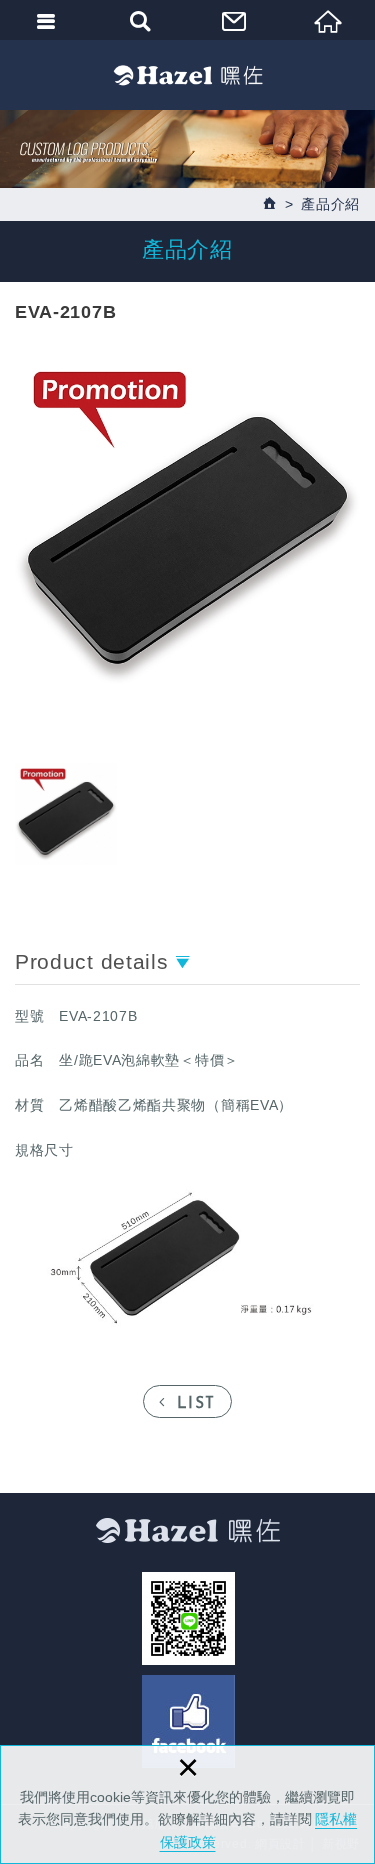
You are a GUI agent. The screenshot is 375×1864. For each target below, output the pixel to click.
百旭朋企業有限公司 (188, 75)
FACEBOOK (188, 1721)
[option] (187, 525)
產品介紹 (330, 204)
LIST (196, 1404)
